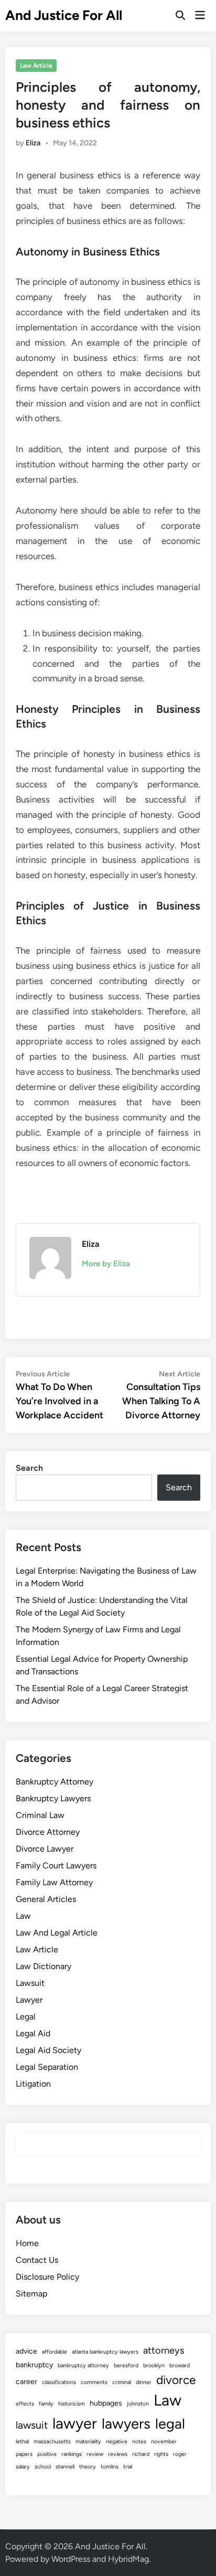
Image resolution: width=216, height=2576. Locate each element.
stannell (65, 2467)
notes (139, 2441)
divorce (176, 2380)
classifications (59, 2382)
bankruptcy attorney (83, 2365)
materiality (88, 2441)
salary (23, 2467)
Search (29, 1468)
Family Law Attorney (54, 1882)
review (95, 2454)
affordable (55, 2352)
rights (161, 2454)
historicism (72, 2404)
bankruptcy (34, 2365)
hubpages (106, 2403)
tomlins (110, 2467)
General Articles (46, 1899)
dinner (144, 2382)
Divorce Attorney (48, 1832)
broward (180, 2365)
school (43, 2467)
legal (170, 2424)
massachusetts (52, 2441)
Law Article (36, 66)
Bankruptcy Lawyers (53, 1798)
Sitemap (31, 2294)
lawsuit (32, 2425)
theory (88, 2467)
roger (180, 2454)
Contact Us (37, 2260)
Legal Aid (33, 2033)
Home (27, 2243)
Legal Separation (47, 2067)
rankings (72, 2454)
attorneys (164, 2350)
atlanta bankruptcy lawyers (105, 2352)
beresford (126, 2365)
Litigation (33, 2084)
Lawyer (29, 2000)
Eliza (33, 143)
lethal (22, 2441)
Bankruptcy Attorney (55, 1782)
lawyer (75, 2423)
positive (47, 2454)
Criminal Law (40, 1815)
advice (26, 2351)
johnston (138, 2404)
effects (25, 2404)
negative (117, 2441)
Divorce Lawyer (45, 1849)
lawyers (126, 2424)
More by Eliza (106, 1264)
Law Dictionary (44, 1966)
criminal (122, 2382)
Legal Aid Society (48, 2050)
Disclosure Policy (47, 2277)
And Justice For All (64, 15)
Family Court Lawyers (56, 1866)
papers (24, 2454)
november (164, 2441)
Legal (26, 2017)
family (46, 2404)
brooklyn (154, 2365)
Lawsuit (30, 1983)
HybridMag (128, 2559)
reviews (118, 2454)
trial (128, 2467)
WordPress (71, 2559)
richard (141, 2454)
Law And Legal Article (57, 1933)
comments (94, 2382)
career (26, 2382)
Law (23, 1916)
